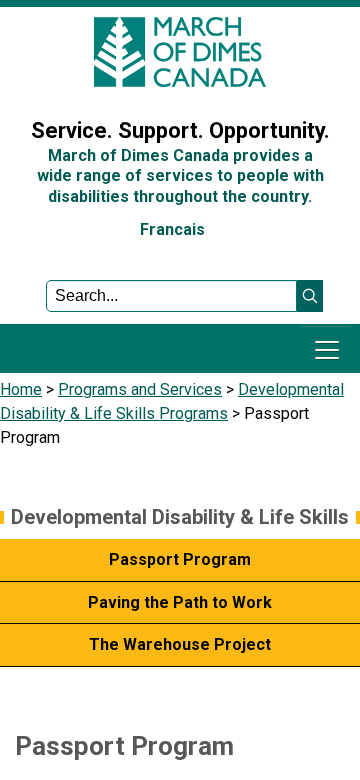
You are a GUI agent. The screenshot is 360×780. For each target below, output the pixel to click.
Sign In (35, 83)
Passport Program (180, 559)
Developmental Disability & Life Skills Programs (180, 533)
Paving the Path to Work (180, 602)
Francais (172, 229)
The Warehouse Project (180, 644)
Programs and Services (140, 389)
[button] (310, 296)
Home (21, 389)
